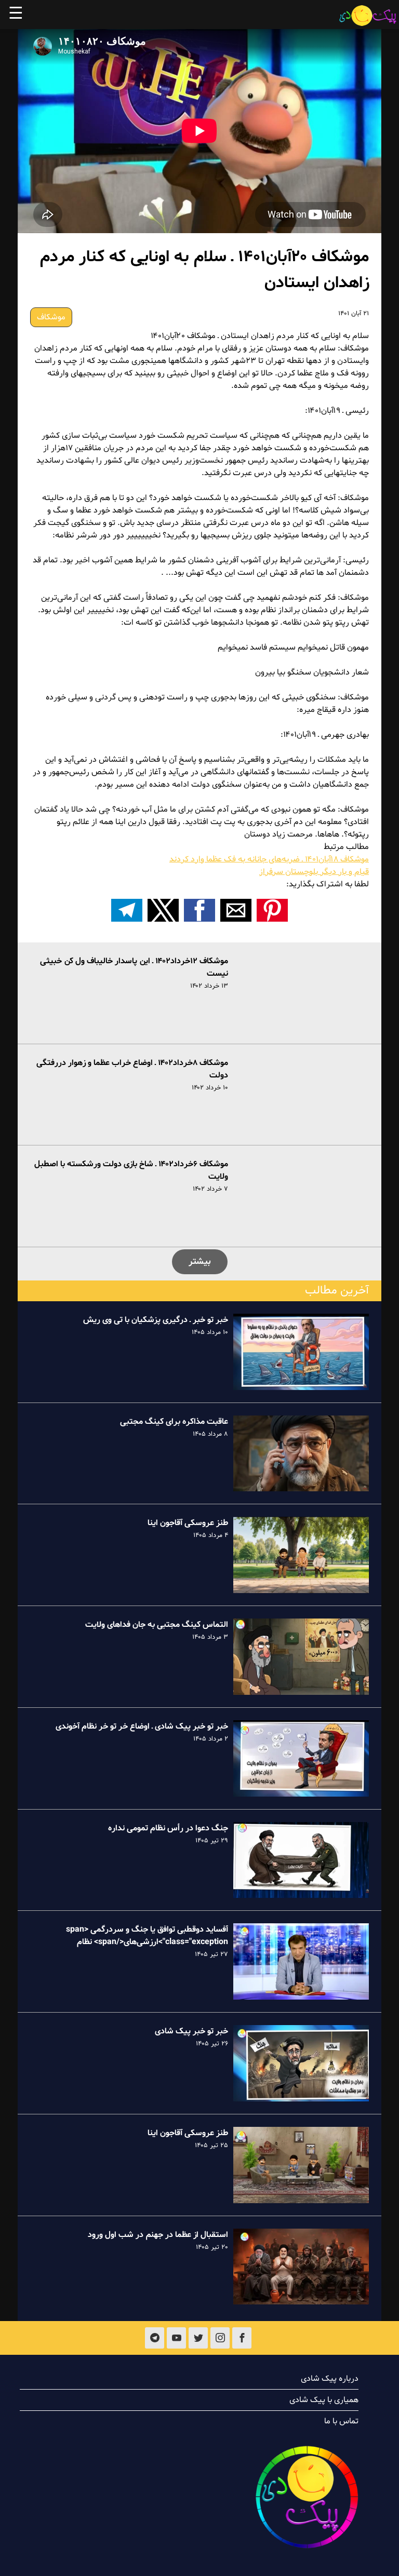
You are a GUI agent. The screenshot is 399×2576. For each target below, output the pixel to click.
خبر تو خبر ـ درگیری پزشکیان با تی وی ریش (156, 1320)
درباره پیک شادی (330, 2379)
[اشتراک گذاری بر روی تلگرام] (127, 910)
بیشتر (200, 1262)
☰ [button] (16, 15)
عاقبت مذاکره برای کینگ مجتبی (174, 1422)
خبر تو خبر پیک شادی (191, 2031)
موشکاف (51, 317)
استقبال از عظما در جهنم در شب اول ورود (158, 2235)
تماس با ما (341, 2421)
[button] (272, 910)
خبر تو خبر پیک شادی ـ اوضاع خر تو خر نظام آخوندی (142, 1727)
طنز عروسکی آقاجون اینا (188, 1523)
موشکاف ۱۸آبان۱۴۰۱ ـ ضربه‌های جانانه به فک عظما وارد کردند (269, 859)
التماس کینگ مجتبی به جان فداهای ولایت (157, 1625)
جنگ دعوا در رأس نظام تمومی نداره (168, 1828)
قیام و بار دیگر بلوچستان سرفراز (314, 872)
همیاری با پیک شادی (324, 2400)
